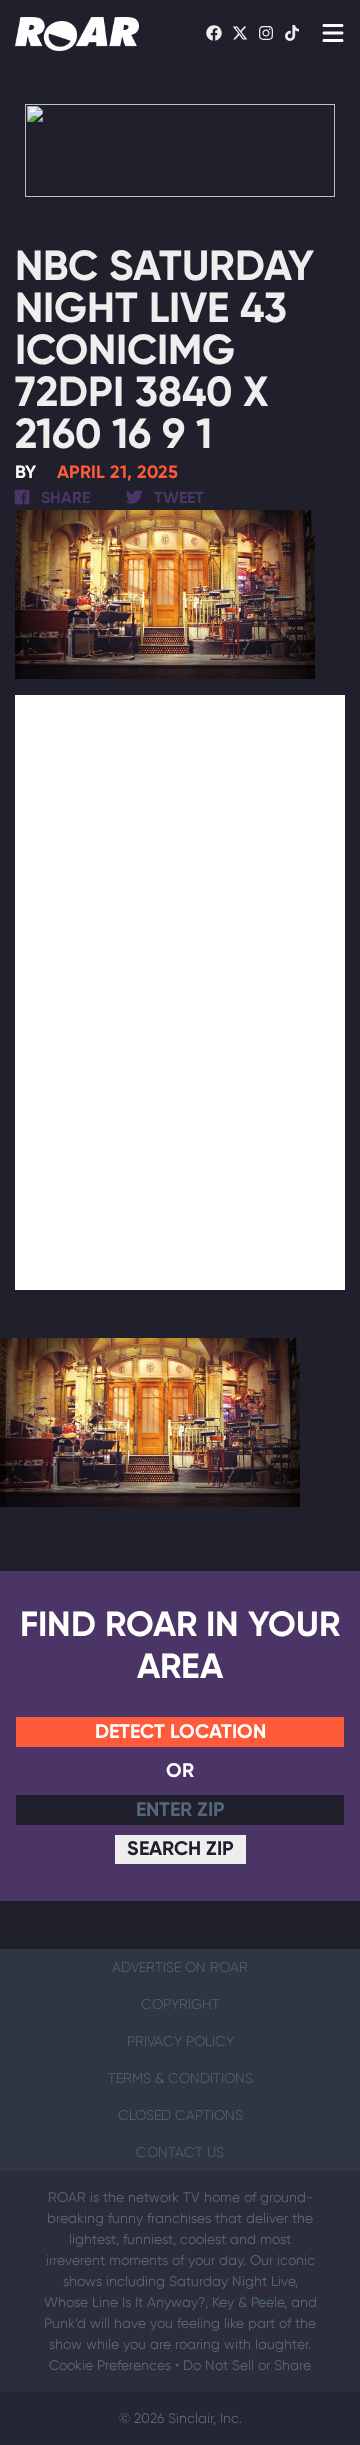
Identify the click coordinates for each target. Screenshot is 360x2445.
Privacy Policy (180, 2041)
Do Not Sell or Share (247, 2365)
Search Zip (180, 1848)
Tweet (177, 497)
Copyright (180, 2004)
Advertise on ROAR (180, 1967)
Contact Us (180, 2152)
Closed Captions (180, 2115)
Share (63, 497)
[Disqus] (180, 989)
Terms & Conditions (180, 2078)
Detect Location (180, 1731)
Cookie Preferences (110, 2365)
